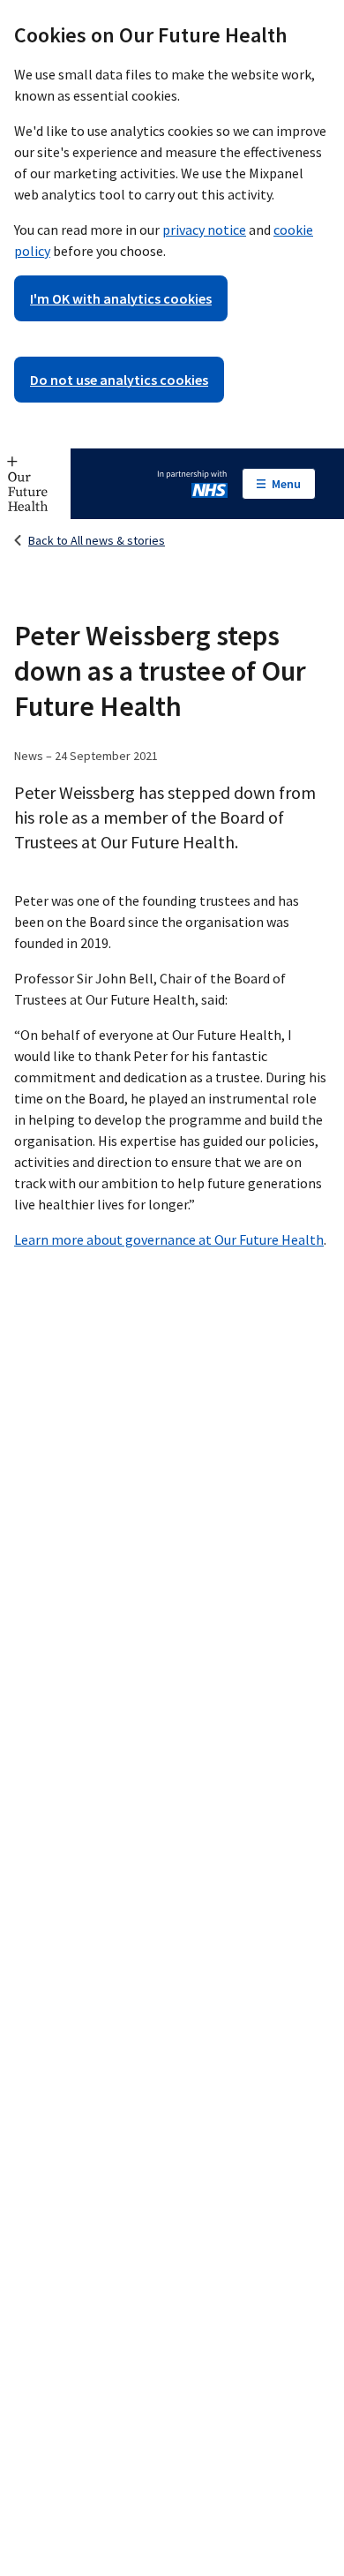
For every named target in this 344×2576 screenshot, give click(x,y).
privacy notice (204, 230)
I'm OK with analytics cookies (121, 298)
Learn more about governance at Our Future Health (169, 1239)
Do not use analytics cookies (119, 380)
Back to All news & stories (97, 540)
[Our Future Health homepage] (35, 484)
